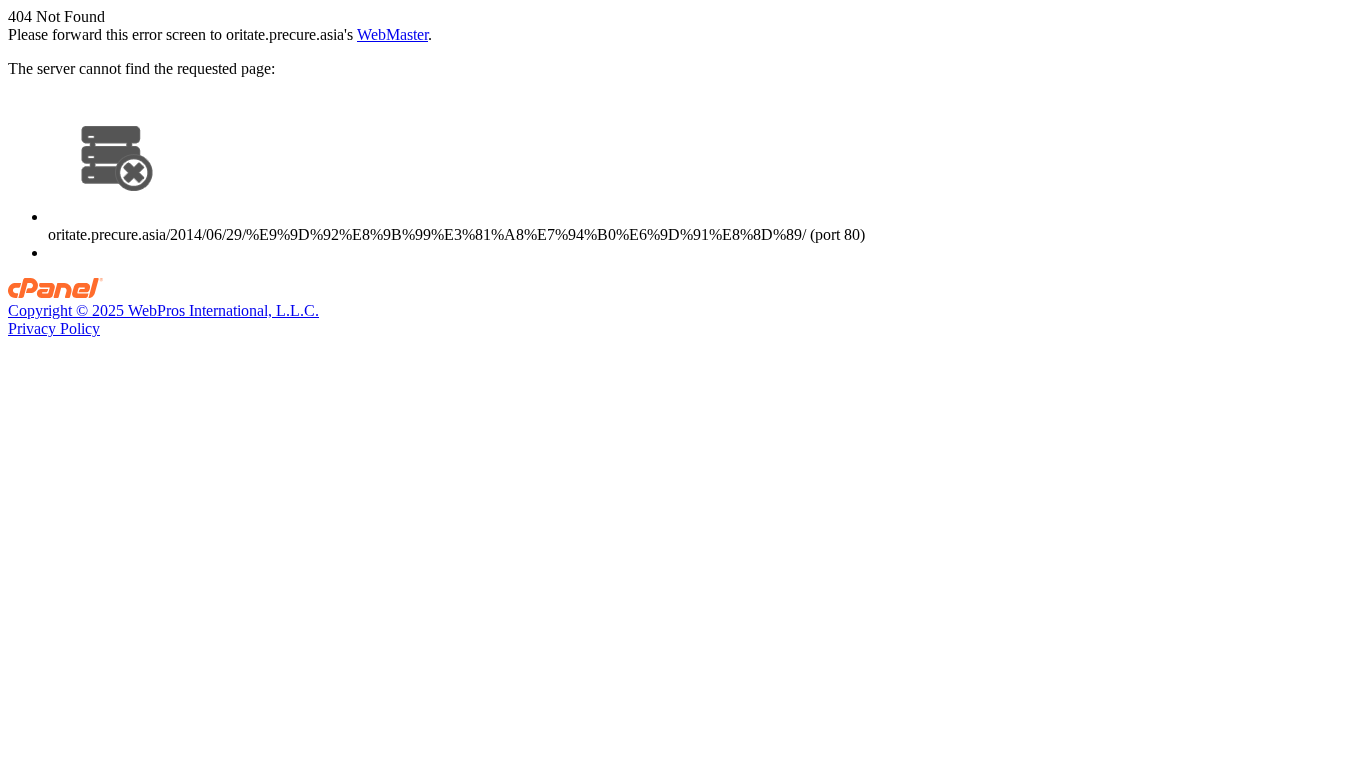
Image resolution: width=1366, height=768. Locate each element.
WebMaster (392, 34)
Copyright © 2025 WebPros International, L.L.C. (163, 310)
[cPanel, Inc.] (55, 292)
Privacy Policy (54, 328)
